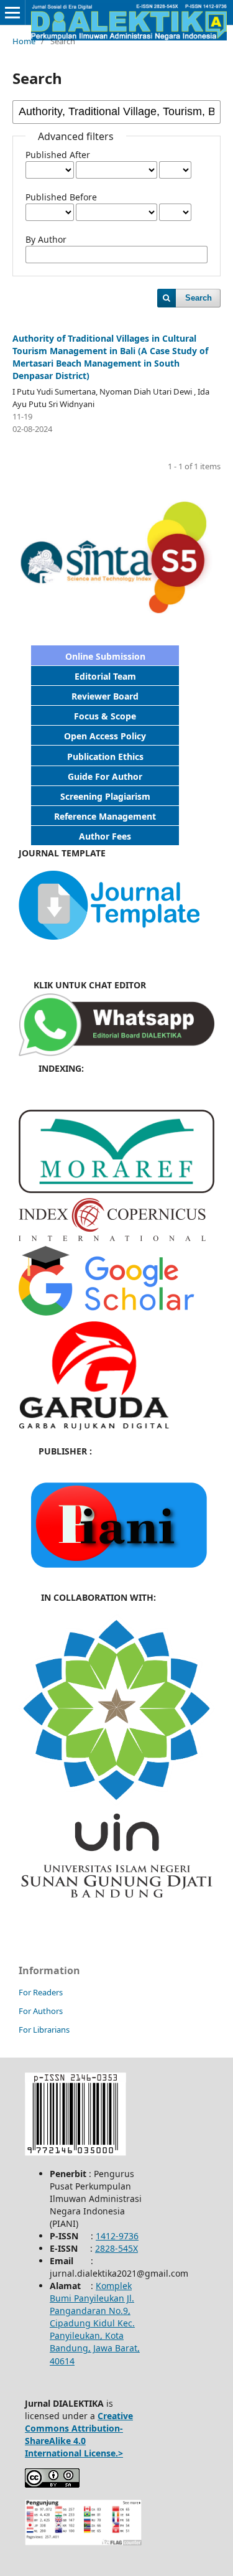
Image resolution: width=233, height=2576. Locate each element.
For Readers (41, 1992)
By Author (46, 239)
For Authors (41, 2011)
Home (24, 41)
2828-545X (116, 2248)
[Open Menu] (12, 12)
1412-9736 (117, 2236)
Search (199, 298)
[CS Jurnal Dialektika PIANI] (116, 1053)
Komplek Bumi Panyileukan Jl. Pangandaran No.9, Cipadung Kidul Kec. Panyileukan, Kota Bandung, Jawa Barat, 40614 (95, 2323)
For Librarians (44, 2030)
